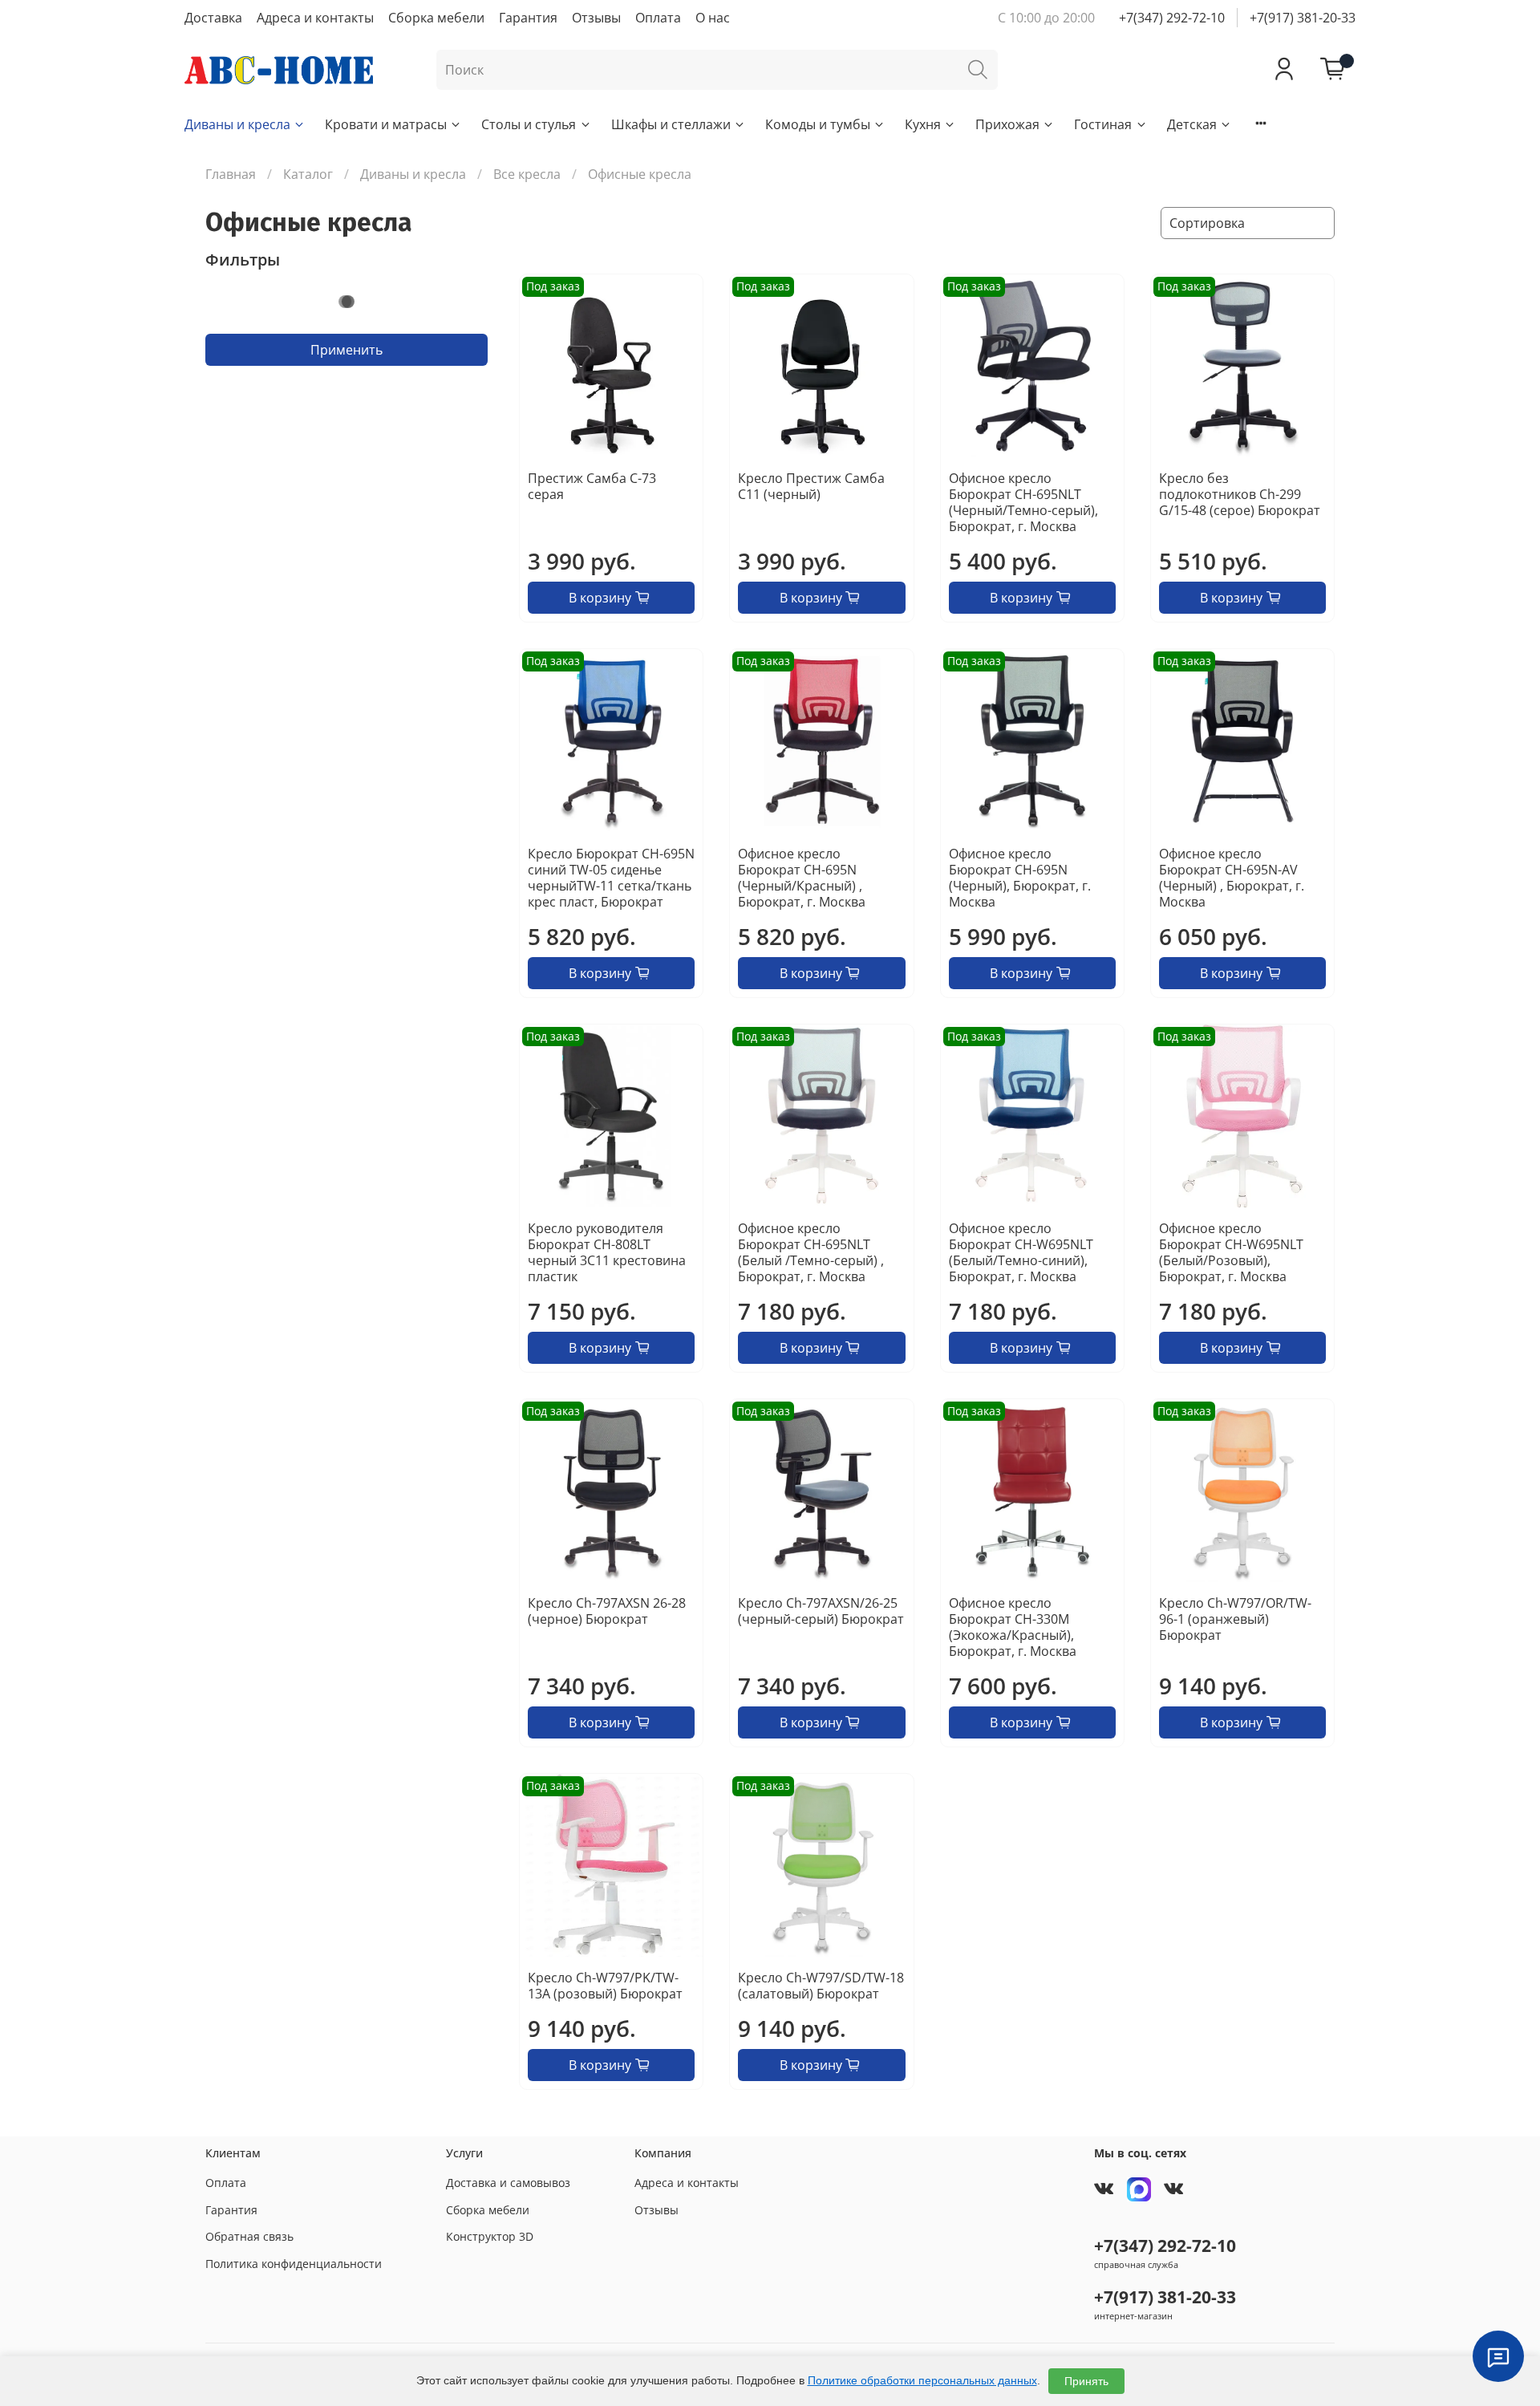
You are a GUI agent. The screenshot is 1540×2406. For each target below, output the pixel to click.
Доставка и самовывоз (508, 2183)
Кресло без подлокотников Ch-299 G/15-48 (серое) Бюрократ (1240, 494)
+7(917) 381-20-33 (1303, 18)
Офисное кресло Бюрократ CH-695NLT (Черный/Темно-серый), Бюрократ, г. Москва (1023, 502)
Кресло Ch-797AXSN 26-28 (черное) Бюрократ (607, 1611)
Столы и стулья (529, 124)
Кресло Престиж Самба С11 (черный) (811, 486)
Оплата (658, 18)
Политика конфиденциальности (294, 2264)
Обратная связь (249, 2236)
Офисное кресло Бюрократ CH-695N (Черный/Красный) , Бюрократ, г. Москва (802, 878)
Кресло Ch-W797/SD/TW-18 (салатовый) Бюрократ (821, 1986)
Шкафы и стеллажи (671, 124)
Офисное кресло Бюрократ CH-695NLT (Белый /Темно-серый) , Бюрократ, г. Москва (811, 1252)
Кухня (923, 124)
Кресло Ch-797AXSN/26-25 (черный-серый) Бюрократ (821, 1611)
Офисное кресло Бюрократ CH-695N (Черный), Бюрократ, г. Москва (1020, 878)
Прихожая (1007, 124)
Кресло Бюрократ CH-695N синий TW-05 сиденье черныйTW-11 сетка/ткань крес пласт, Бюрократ (611, 878)
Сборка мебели (436, 18)
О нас (713, 18)
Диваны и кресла (237, 124)
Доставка (213, 18)
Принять (1086, 2381)
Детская (1192, 124)
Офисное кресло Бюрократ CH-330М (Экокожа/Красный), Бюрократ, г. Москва (1013, 1627)
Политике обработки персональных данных (922, 2380)
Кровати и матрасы (386, 124)
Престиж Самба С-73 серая (592, 486)
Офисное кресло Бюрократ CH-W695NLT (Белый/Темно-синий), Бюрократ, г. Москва (1021, 1252)
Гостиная (1103, 124)
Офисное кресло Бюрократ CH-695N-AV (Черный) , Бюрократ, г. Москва (1232, 878)
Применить (346, 350)
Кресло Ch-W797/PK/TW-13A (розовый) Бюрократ (605, 1986)
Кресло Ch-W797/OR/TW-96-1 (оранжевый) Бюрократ (1235, 1619)
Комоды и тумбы (818, 124)
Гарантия (528, 18)
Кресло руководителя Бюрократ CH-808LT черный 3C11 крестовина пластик (607, 1252)
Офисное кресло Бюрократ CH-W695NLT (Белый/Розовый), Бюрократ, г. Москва (1231, 1252)
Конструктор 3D (490, 2236)
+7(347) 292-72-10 (1172, 18)
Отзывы (596, 18)
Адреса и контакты (315, 18)
